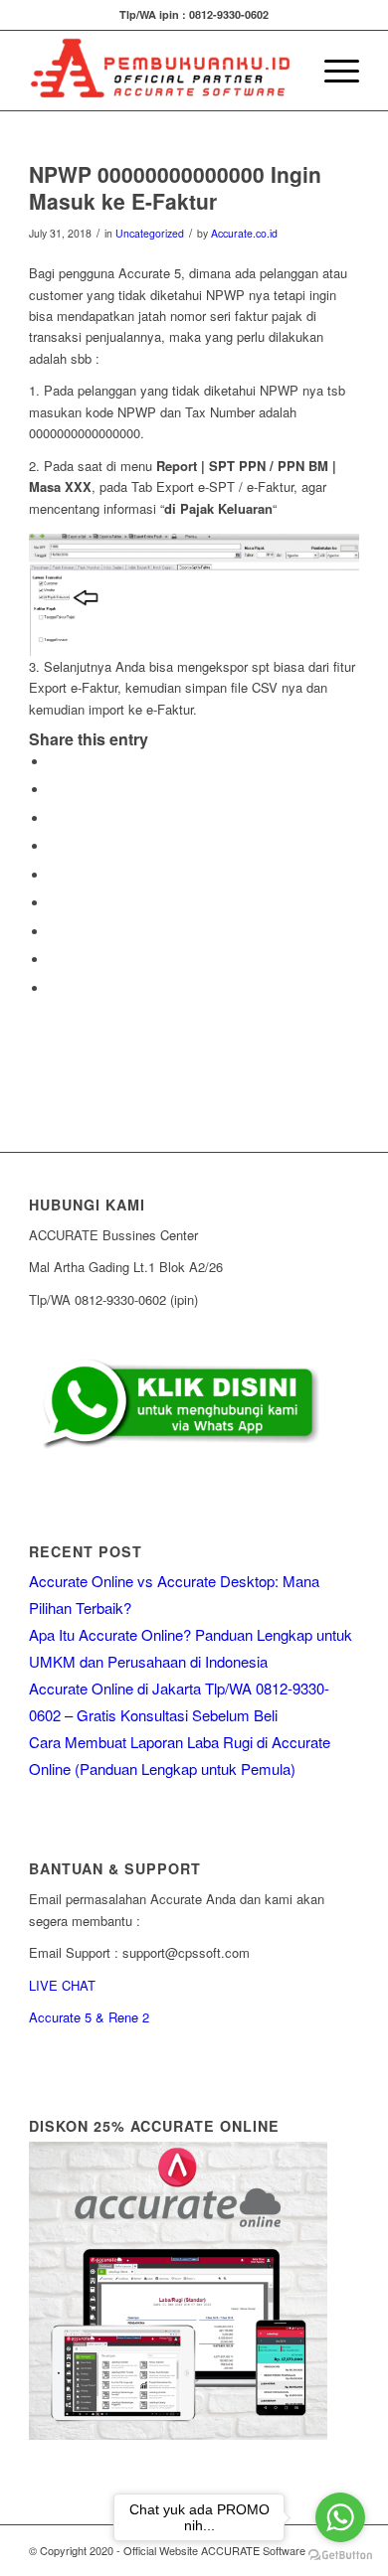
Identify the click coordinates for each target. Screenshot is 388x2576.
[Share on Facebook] (54, 762)
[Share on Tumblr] (54, 903)
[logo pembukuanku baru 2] (161, 71)
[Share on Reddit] (54, 960)
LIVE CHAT (62, 1985)
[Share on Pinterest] (54, 846)
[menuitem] (285, 71)
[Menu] (332, 71)
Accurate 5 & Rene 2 (89, 2017)
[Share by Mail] (54, 988)
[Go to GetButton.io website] (340, 2556)
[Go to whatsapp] (340, 2517)
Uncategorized (150, 233)
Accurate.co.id (244, 233)
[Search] (285, 71)
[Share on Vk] (54, 932)
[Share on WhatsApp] (54, 818)
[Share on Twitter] (54, 790)
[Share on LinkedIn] (54, 875)
